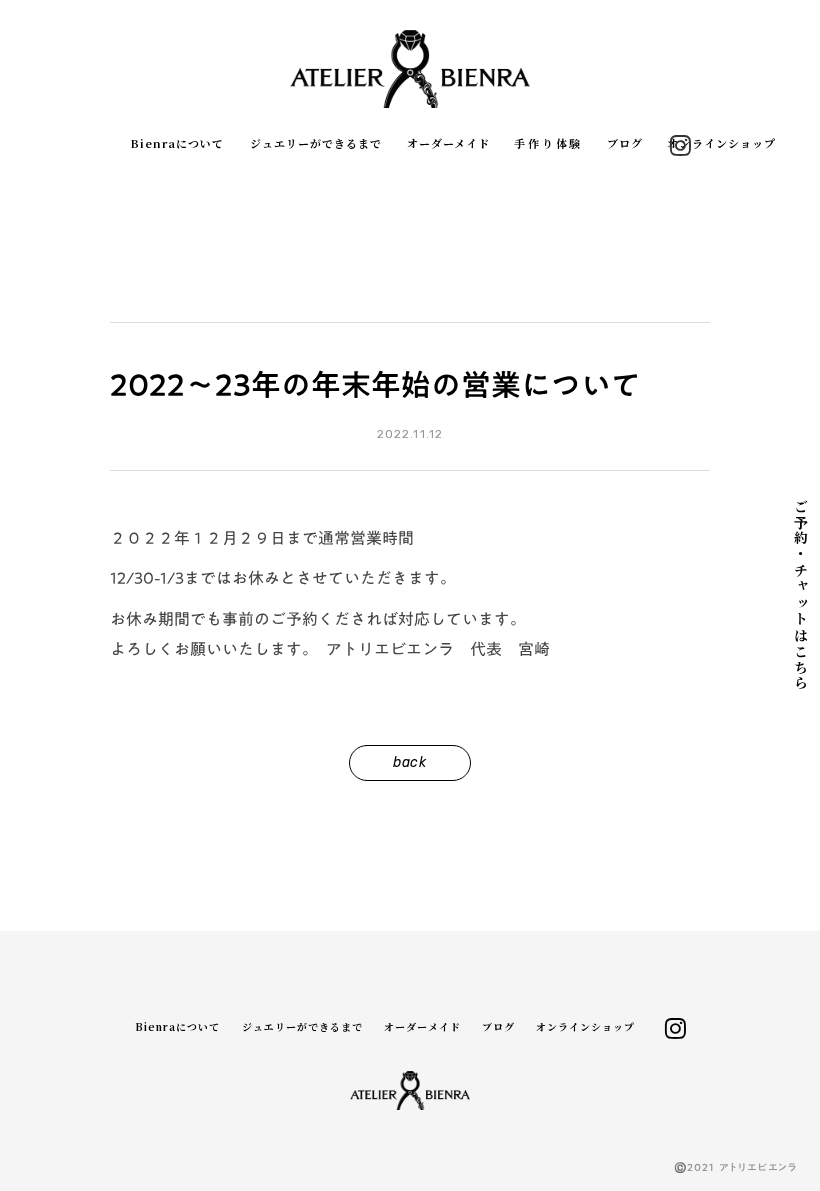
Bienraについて (177, 143)
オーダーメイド (449, 143)
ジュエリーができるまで (316, 143)
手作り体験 (548, 143)
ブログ (625, 143)
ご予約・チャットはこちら (801, 595)
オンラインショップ (721, 143)
